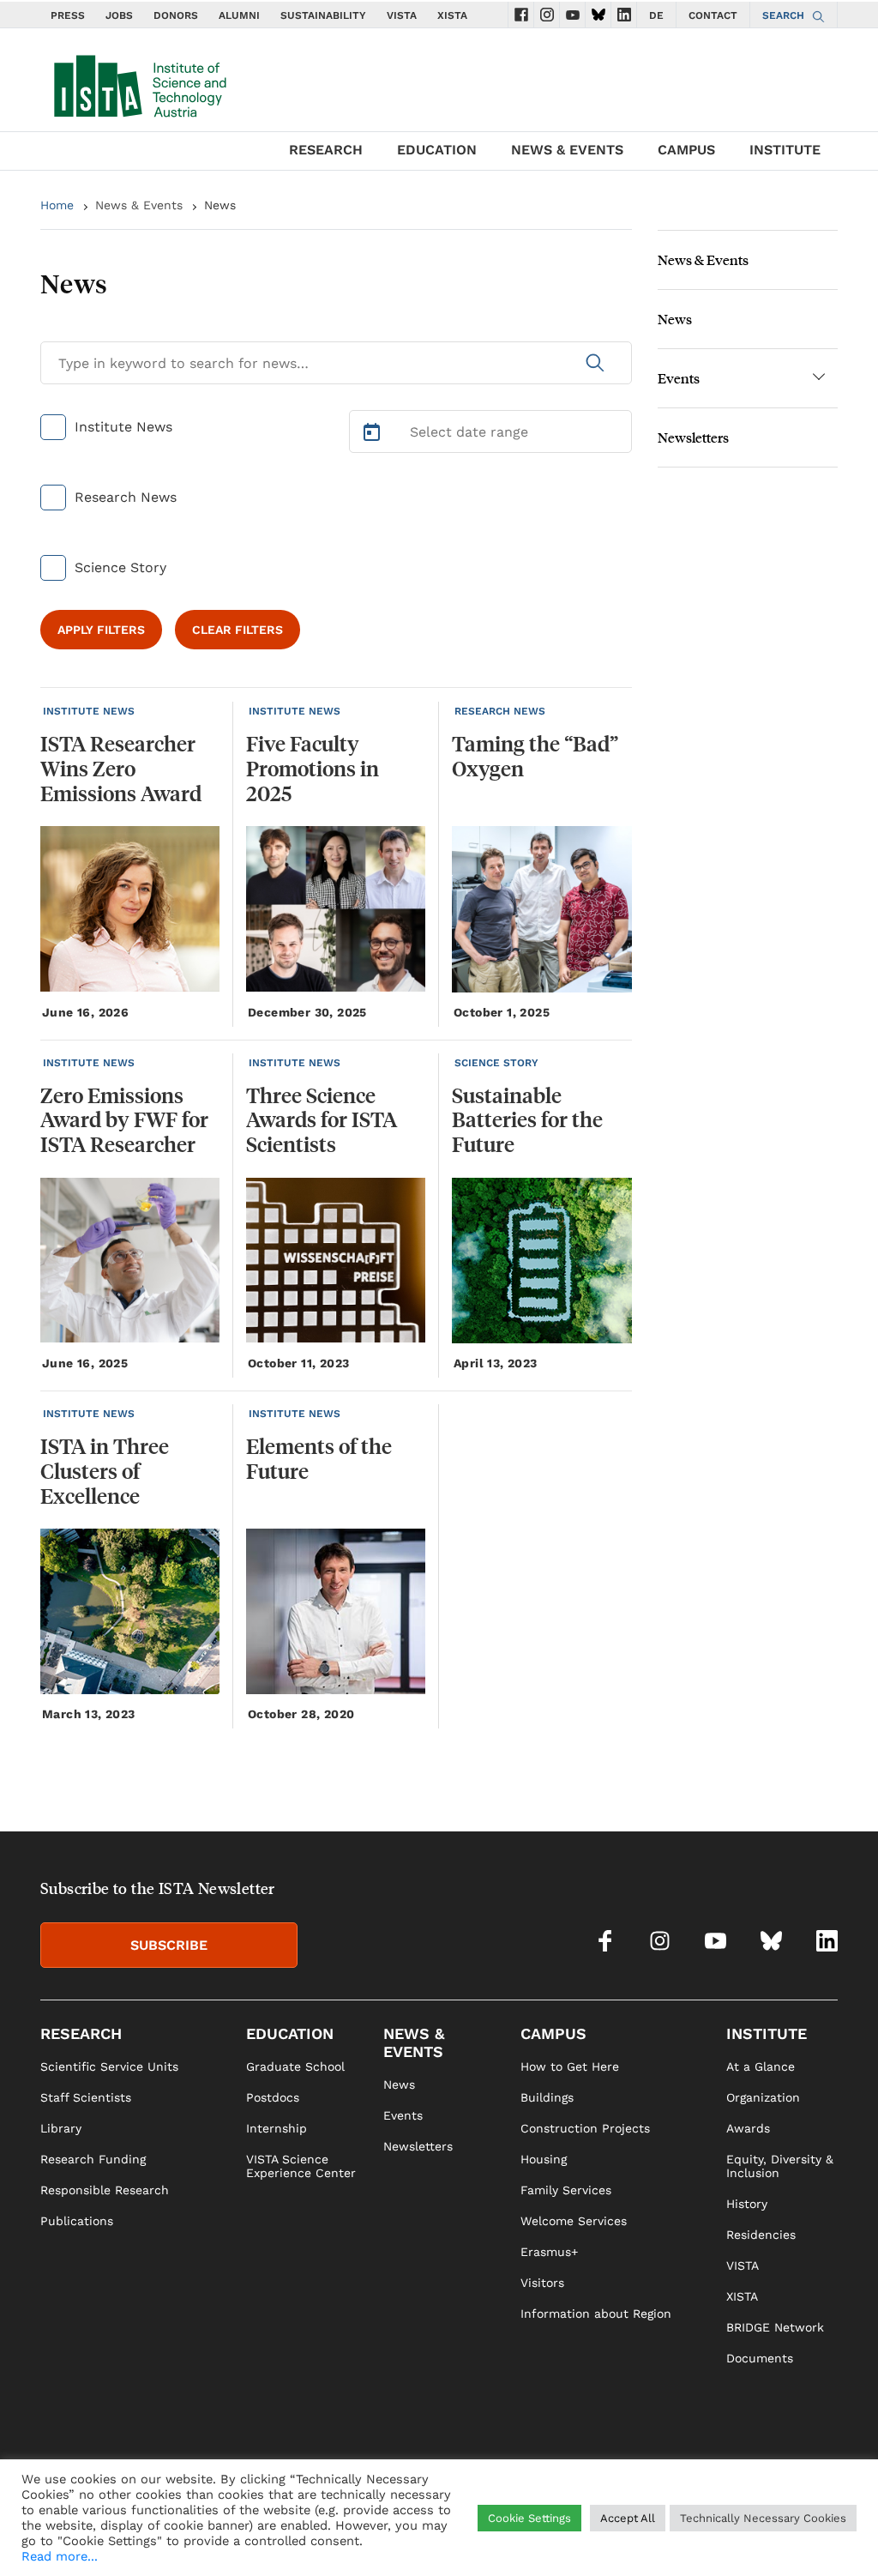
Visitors (542, 2283)
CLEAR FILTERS (238, 630)
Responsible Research (105, 2190)
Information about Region (596, 2314)
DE (656, 15)
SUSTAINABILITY (323, 15)
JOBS (119, 15)
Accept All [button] (628, 2518)
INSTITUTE (785, 150)
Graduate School (295, 2066)
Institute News (123, 427)
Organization (763, 2097)
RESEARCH (326, 150)
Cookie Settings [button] (529, 2518)
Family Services (566, 2190)
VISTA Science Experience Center (301, 2166)
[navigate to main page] (139, 82)
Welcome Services (574, 2221)
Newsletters (693, 437)
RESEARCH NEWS (500, 711)
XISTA (452, 15)
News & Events (139, 205)
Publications (77, 2221)
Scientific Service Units (109, 2066)
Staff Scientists (86, 2097)
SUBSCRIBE (169, 1945)
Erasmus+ (549, 2252)
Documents (760, 2358)
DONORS (176, 15)
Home (57, 205)
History (747, 2204)
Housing (544, 2159)
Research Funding (93, 2159)
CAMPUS (686, 150)
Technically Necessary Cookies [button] (763, 2518)
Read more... (60, 2556)
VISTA (402, 15)
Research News (126, 497)
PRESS (68, 15)
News (675, 319)
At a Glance (761, 2066)
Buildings (547, 2097)
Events (679, 378)
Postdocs (273, 2097)
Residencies (761, 2235)
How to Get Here (570, 2066)
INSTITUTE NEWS (89, 711)
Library (61, 2128)
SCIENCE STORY (496, 1063)
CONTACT (713, 15)
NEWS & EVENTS (567, 150)
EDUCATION (437, 150)
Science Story (120, 567)
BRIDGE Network (775, 2327)
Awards (748, 2128)
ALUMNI (239, 15)
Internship (277, 2128)
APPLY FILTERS (101, 630)
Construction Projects (585, 2128)
